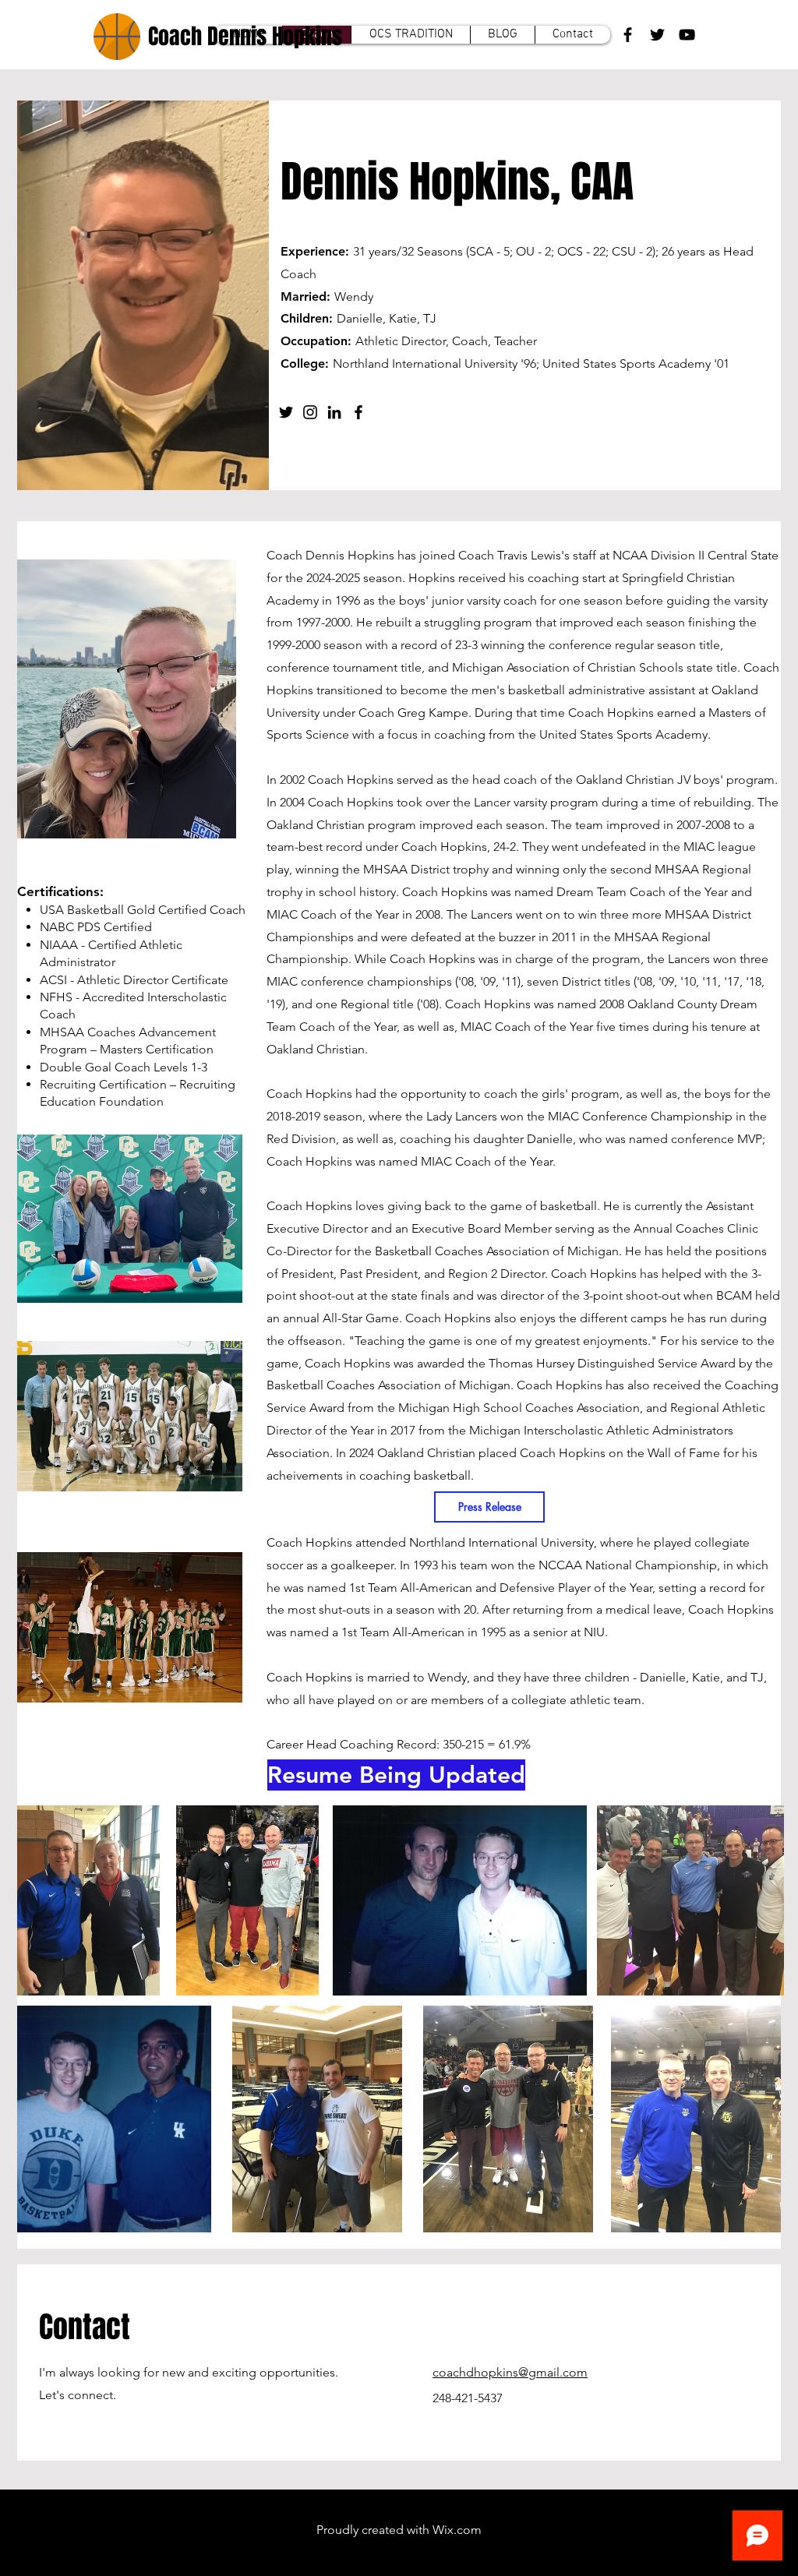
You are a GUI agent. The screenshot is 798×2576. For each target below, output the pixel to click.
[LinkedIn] (334, 412)
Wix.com (457, 2530)
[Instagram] (310, 412)
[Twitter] (286, 412)
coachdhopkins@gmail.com (510, 2372)
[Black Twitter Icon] (657, 35)
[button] (323, 1775)
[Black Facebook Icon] (628, 35)
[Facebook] (358, 412)
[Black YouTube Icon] (687, 35)
